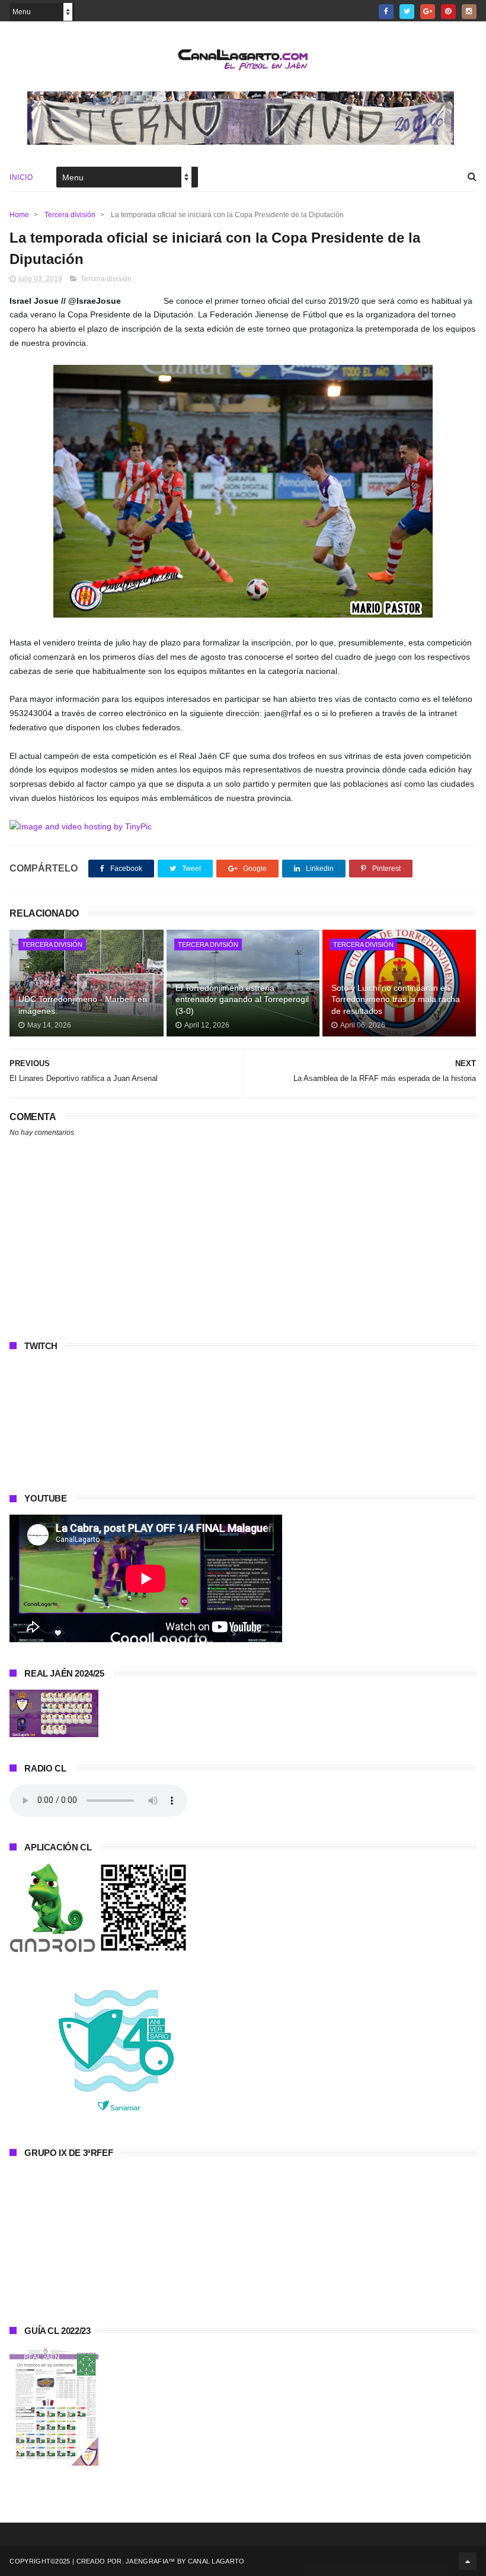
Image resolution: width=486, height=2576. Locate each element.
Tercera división (70, 215)
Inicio (21, 177)
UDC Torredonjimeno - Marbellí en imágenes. (83, 1005)
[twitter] (407, 12)
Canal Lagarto (216, 2561)
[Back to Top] (468, 2561)
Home (19, 215)
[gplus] (428, 12)
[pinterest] (448, 12)
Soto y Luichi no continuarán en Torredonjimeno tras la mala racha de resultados (396, 999)
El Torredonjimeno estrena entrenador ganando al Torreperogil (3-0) (242, 999)
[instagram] (469, 12)
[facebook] (386, 12)
